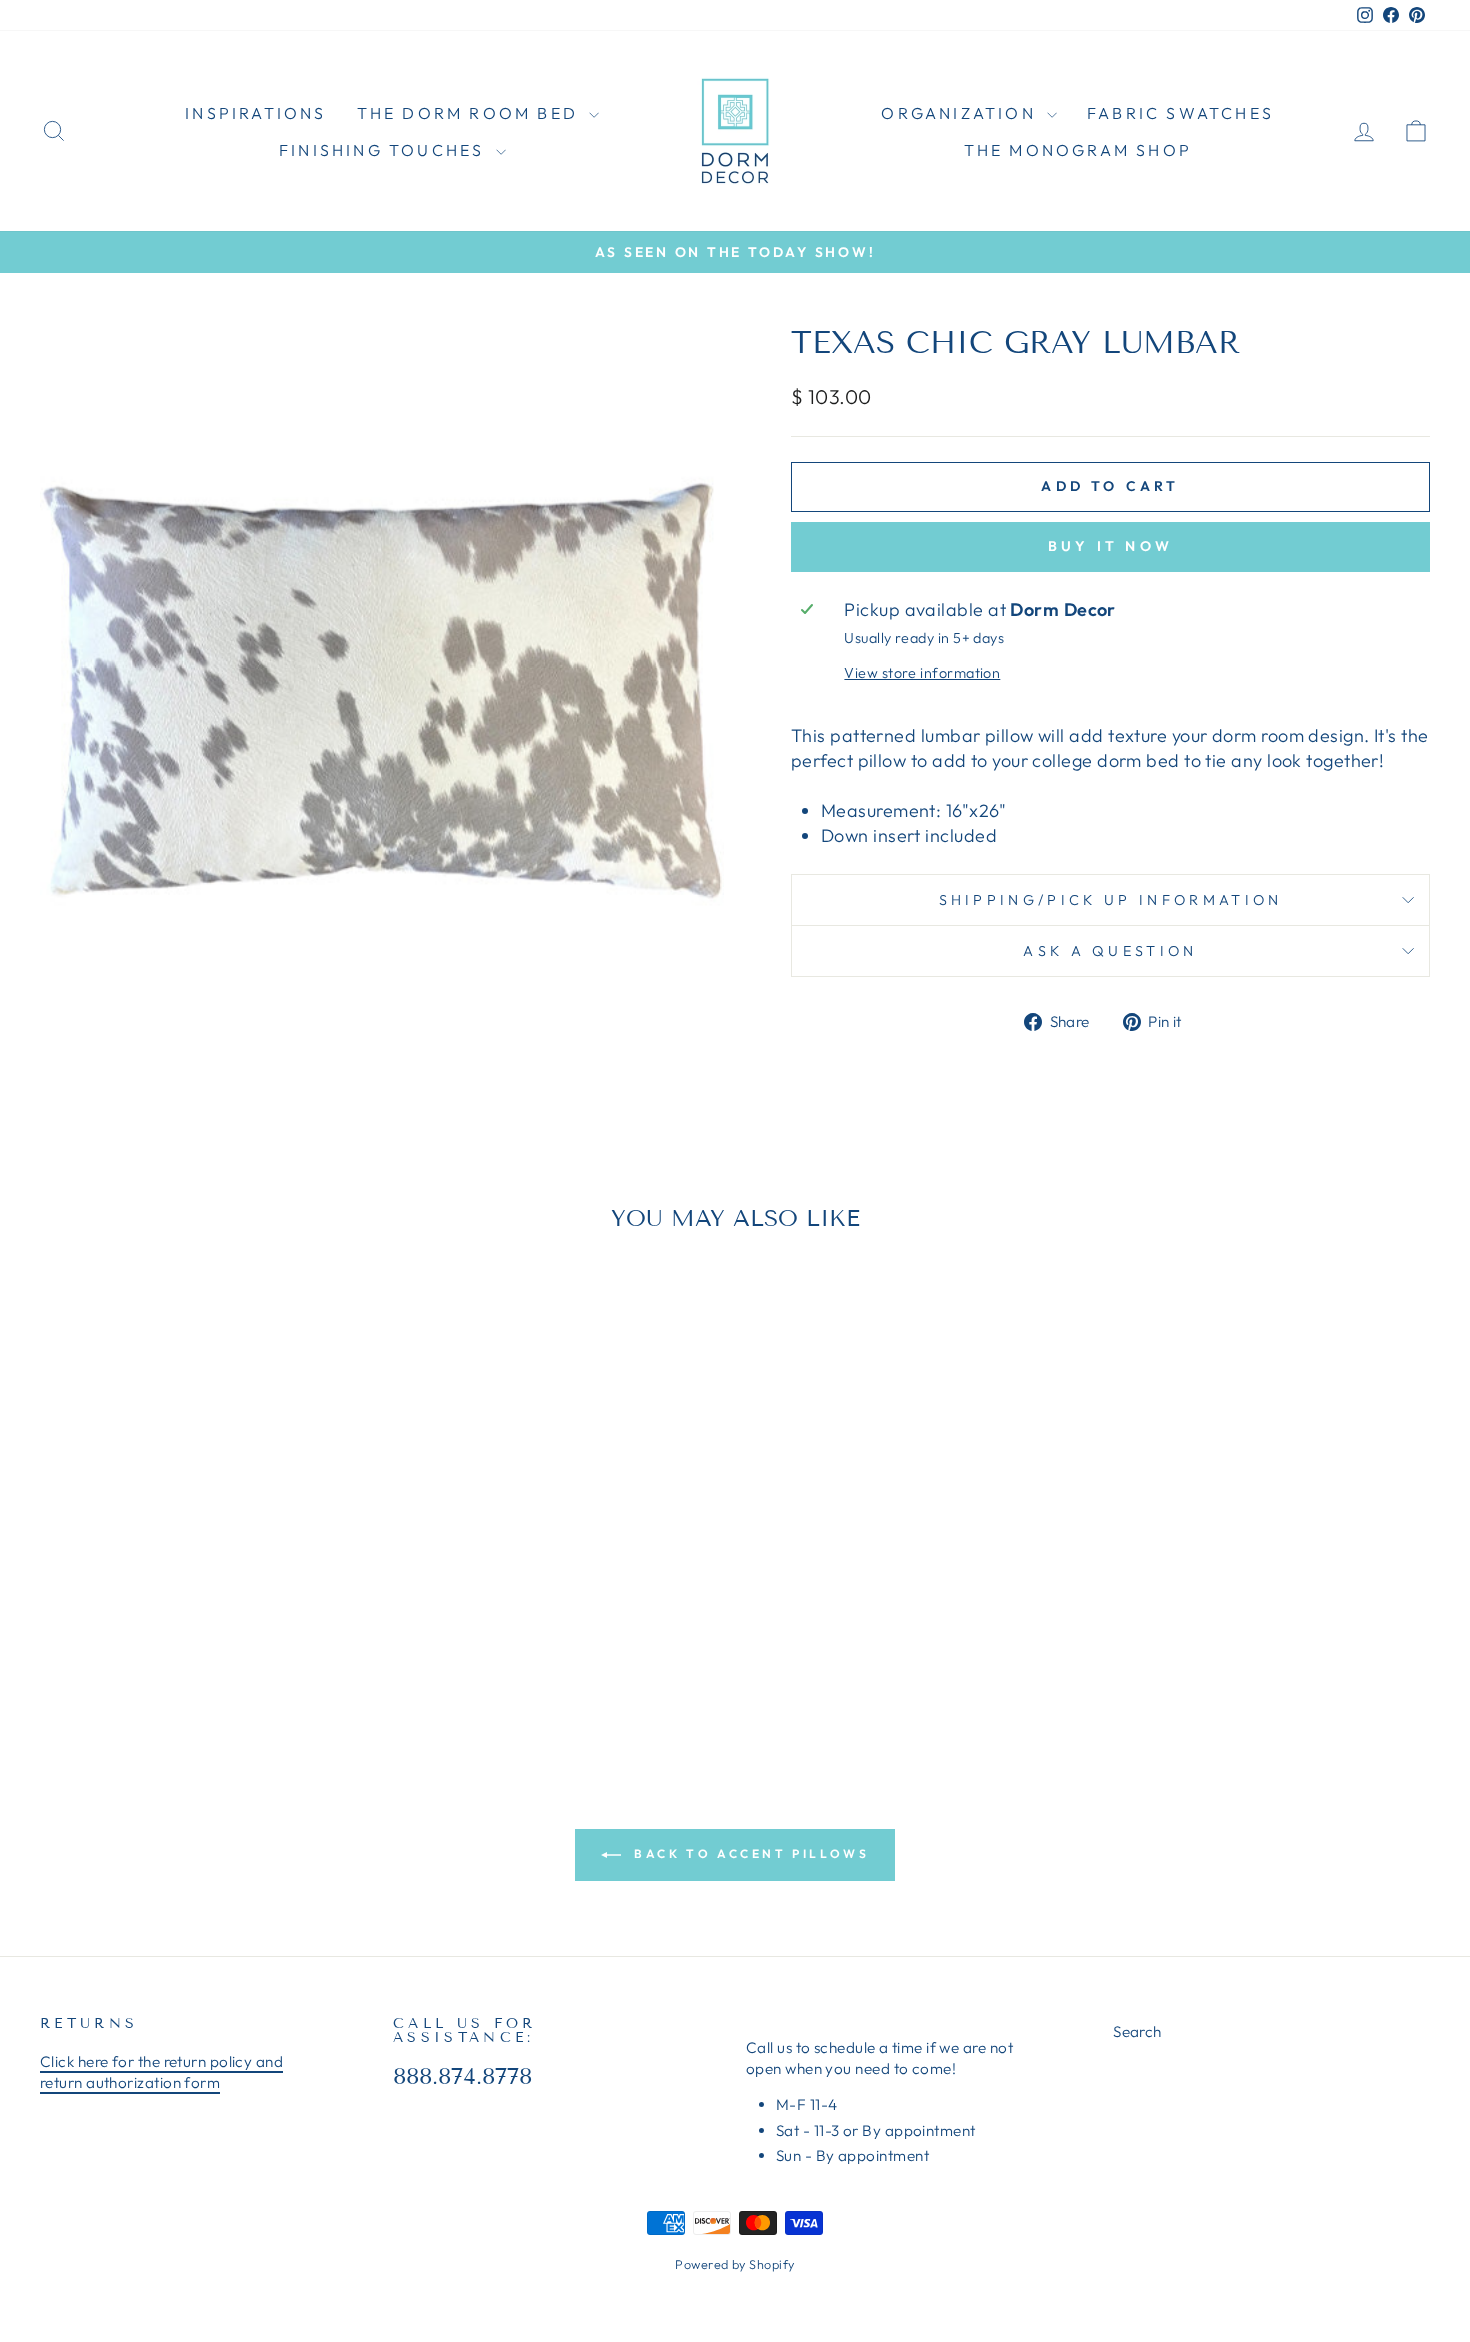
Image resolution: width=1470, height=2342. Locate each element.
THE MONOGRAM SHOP (1078, 150)
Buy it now (1110, 546)
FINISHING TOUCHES (385, 150)
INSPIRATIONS (255, 113)
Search (1137, 2031)
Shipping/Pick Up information (1111, 900)
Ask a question (1110, 951)
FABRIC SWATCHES (1180, 113)
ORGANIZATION (961, 113)
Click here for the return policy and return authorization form (161, 2072)
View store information (922, 673)
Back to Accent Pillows (749, 1853)
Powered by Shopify (734, 2264)
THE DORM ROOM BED (471, 113)
